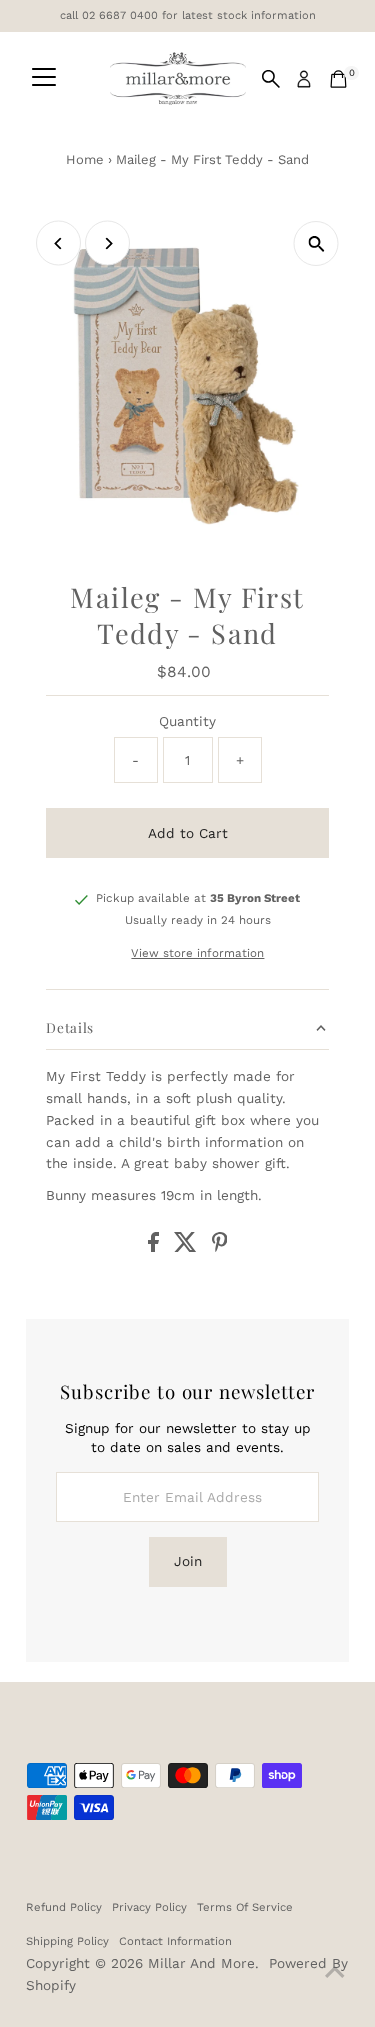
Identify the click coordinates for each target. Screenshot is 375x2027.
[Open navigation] (44, 79)
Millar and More (201, 1963)
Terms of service (245, 1907)
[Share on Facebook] (156, 1247)
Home (85, 159)
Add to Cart (188, 833)
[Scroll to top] (335, 1972)
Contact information (175, 1941)
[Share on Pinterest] (220, 1247)
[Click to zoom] (316, 243)
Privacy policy (149, 1907)
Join (188, 1561)
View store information (197, 954)
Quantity (187, 721)
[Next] (107, 243)
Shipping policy (67, 1941)
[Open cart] (338, 79)
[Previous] (58, 243)
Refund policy (64, 1907)
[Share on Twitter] (188, 1247)
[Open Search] (271, 79)
